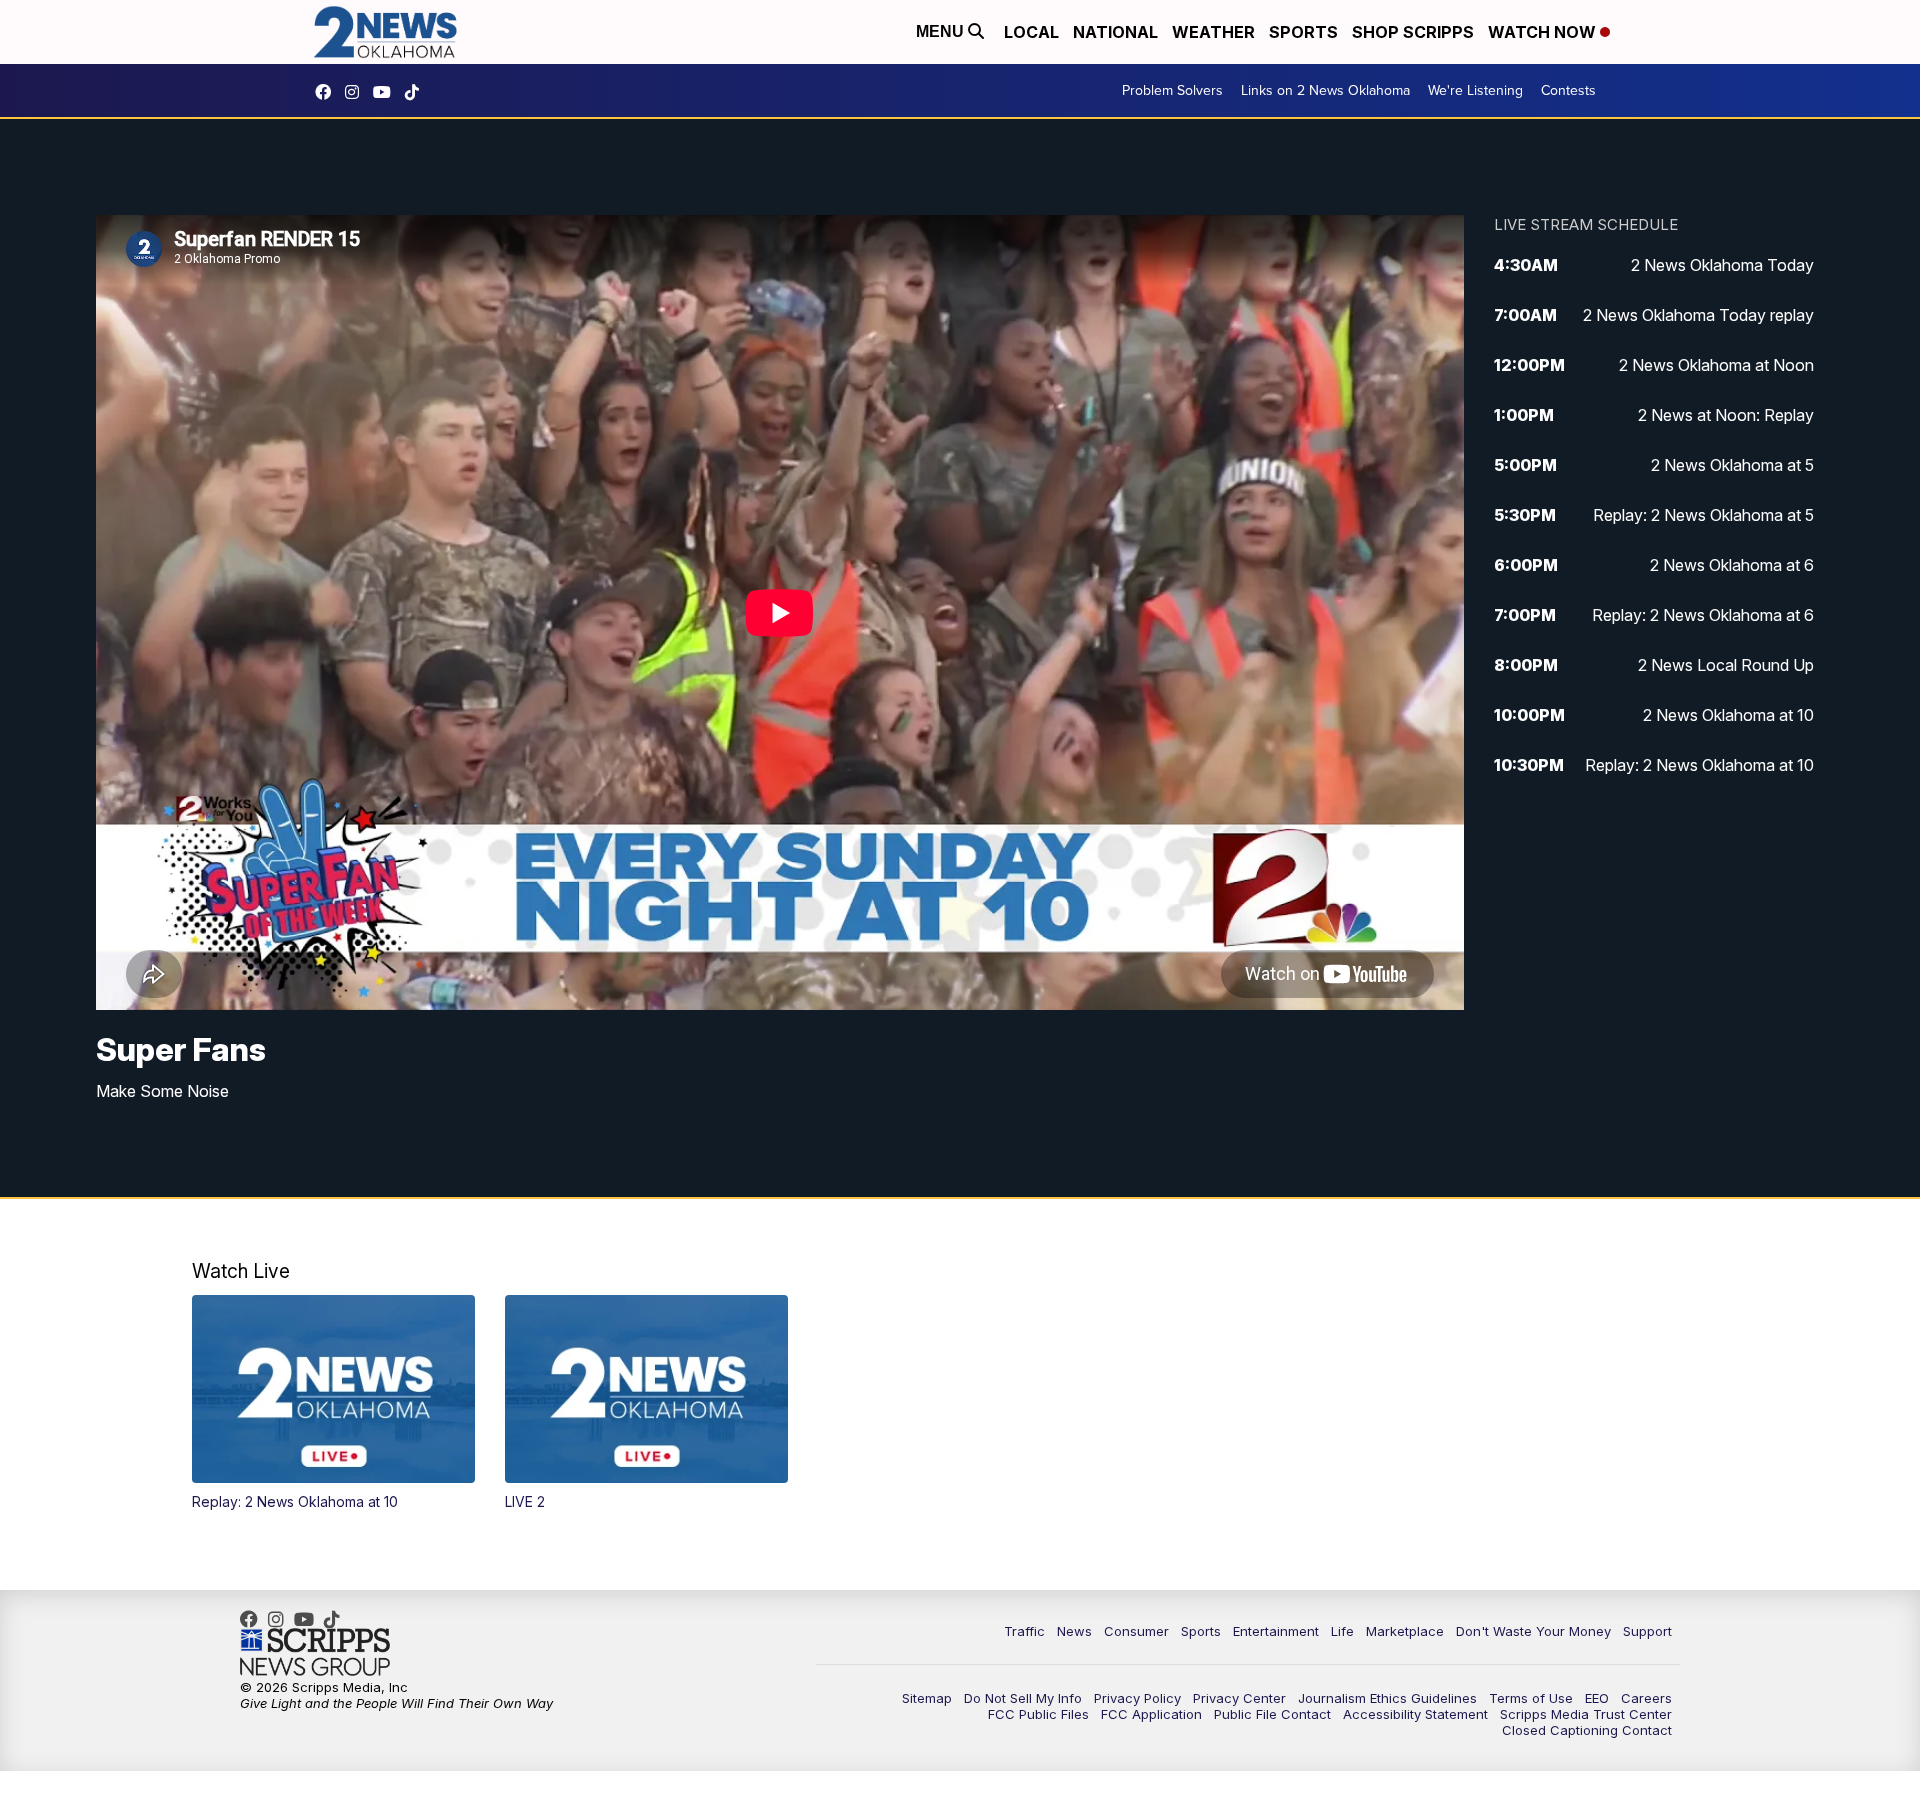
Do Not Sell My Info (1023, 1698)
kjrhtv (328, 92)
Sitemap (927, 1698)
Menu (942, 31)
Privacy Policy (1137, 1698)
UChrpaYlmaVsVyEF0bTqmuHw (387, 92)
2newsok (357, 92)
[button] (333, 1403)
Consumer (1136, 1631)
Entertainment (1276, 1631)
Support (1647, 1631)
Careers (1646, 1698)
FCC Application (1151, 1714)
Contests (1568, 90)
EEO (1597, 1698)
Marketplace (1405, 1631)
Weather (1213, 32)
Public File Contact (1272, 1714)
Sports (1303, 32)
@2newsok (417, 92)
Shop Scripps (1413, 32)
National (1115, 32)
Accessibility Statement (1415, 1714)
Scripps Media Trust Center (1586, 1714)
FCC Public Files (1038, 1714)
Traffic (1024, 1631)
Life (1342, 1631)
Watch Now (1544, 32)
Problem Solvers (1172, 90)
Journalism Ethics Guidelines (1387, 1698)
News (1074, 1631)
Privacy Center (1239, 1698)
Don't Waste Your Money (1533, 1631)
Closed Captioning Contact (1587, 1730)
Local (1031, 32)
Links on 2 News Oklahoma (1325, 90)
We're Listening (1475, 90)
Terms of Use (1531, 1698)
